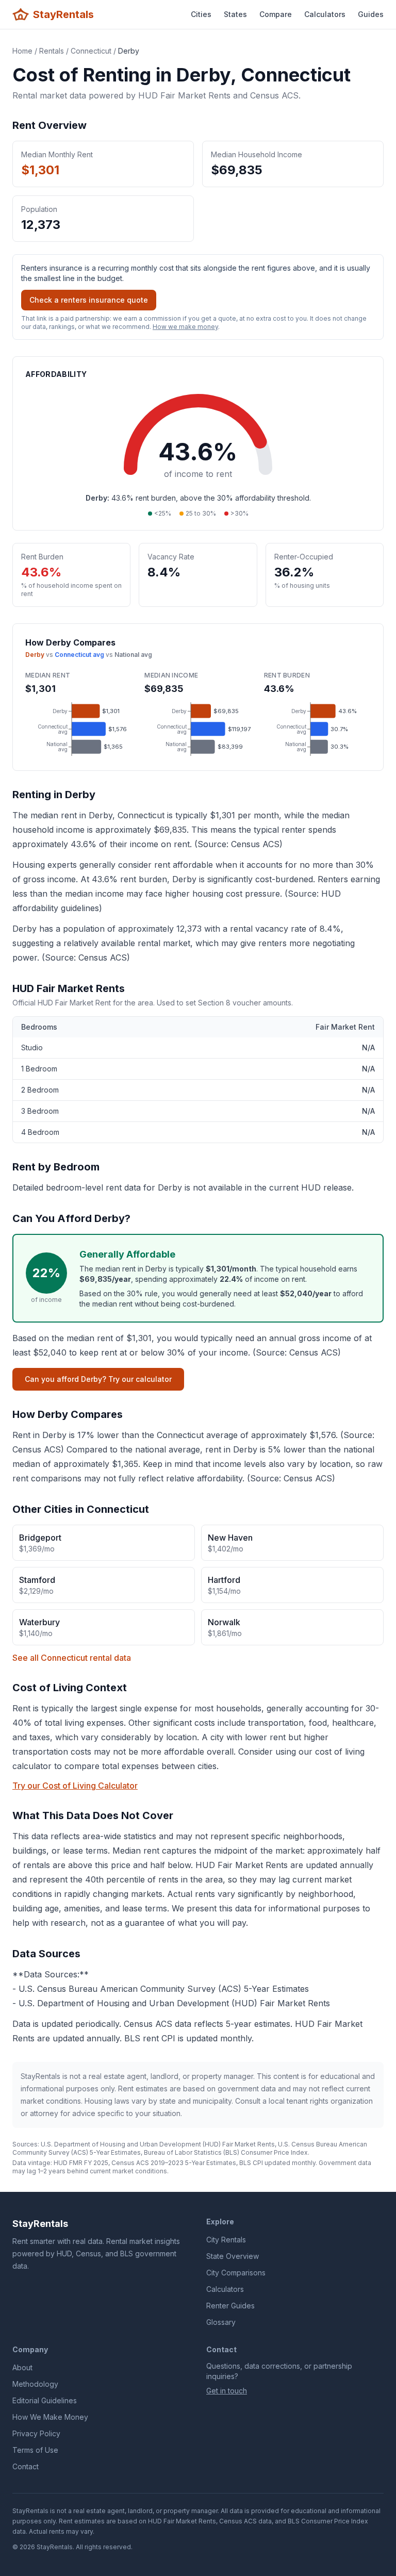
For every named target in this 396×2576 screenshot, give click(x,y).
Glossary (221, 2322)
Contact (26, 2466)
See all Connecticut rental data (72, 1658)
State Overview (233, 2256)
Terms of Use (35, 2450)
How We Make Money (50, 2417)
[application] (79, 729)
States (235, 14)
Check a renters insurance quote (89, 300)
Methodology (35, 2384)
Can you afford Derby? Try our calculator (98, 1379)
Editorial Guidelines (45, 2400)
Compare (276, 14)
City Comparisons (236, 2273)
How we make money (185, 327)
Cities (201, 14)
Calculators (325, 14)
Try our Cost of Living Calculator (75, 1786)
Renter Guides (230, 2306)
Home (22, 51)
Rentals (52, 51)
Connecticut (91, 51)
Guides (371, 14)
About (22, 2367)
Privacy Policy (36, 2433)
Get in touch (227, 2391)
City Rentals (226, 2240)
